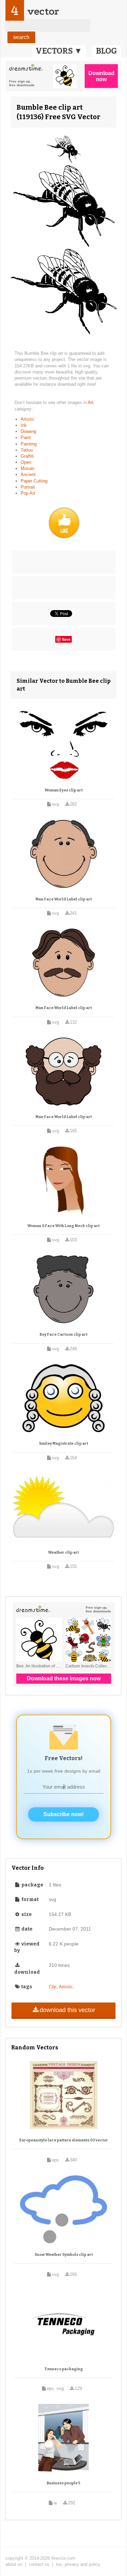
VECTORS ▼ (59, 51)
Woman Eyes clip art (64, 790)
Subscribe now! (63, 1814)
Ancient (28, 474)
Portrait (28, 487)
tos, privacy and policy (78, 2564)
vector (43, 11)
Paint (26, 437)
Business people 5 (63, 2483)
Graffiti (27, 456)
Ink (24, 425)
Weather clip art (63, 1552)
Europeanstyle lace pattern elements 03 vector (64, 2140)
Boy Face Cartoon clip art (63, 1335)
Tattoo (27, 450)
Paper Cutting (34, 481)
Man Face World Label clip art (64, 899)
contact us (39, 2564)
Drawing (28, 431)
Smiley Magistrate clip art (63, 1444)
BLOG (107, 51)
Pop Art (28, 493)
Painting (29, 444)
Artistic (28, 419)
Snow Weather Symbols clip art (64, 2255)
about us (14, 2564)
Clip (52, 1987)
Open (26, 462)
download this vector (67, 2010)
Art (91, 403)
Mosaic (28, 468)
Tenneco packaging (64, 2369)
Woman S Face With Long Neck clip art (63, 1226)
